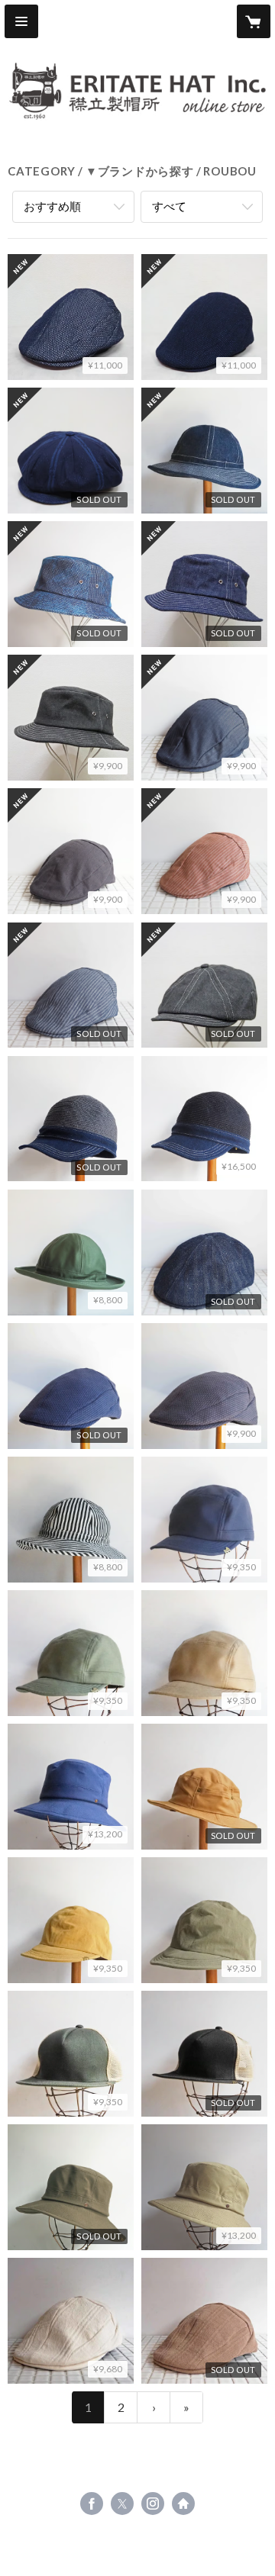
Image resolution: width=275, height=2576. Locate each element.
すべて (169, 206)
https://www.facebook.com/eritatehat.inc (92, 2504)
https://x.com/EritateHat (122, 2504)
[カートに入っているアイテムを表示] (254, 21)
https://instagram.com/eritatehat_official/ (153, 2504)
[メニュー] (21, 21)
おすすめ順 (52, 206)
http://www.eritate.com (183, 2504)
